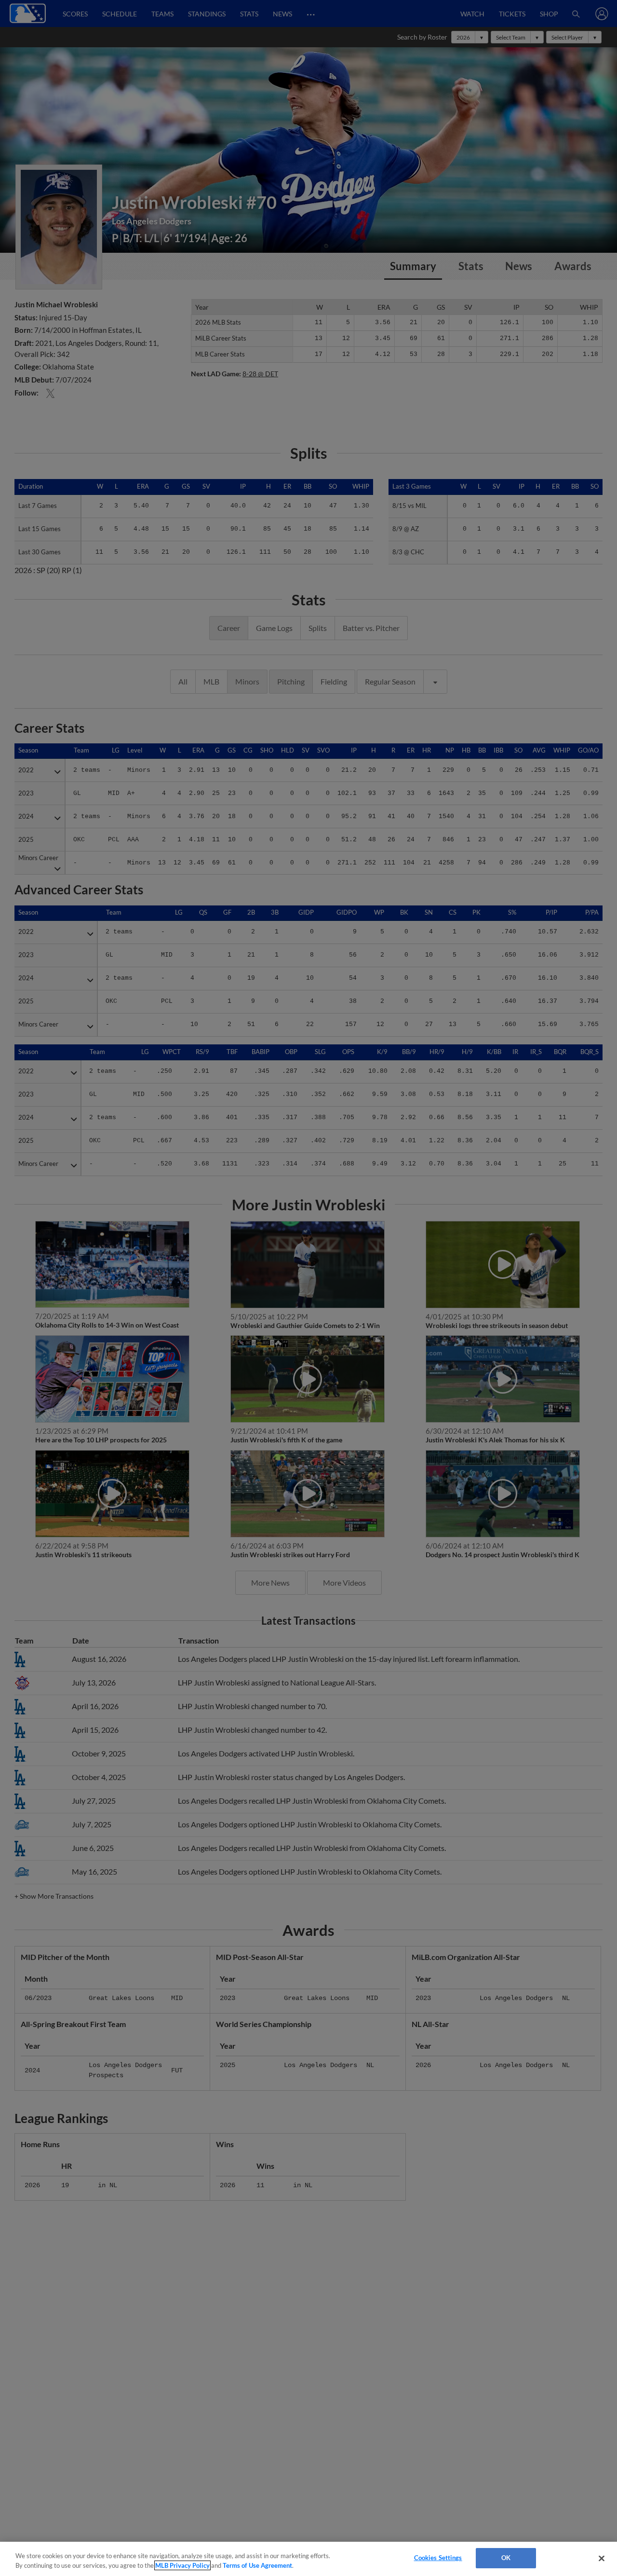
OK (506, 2558)
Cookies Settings (438, 2558)
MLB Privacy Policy (182, 2565)
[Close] (602, 2558)
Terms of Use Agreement (257, 2565)
